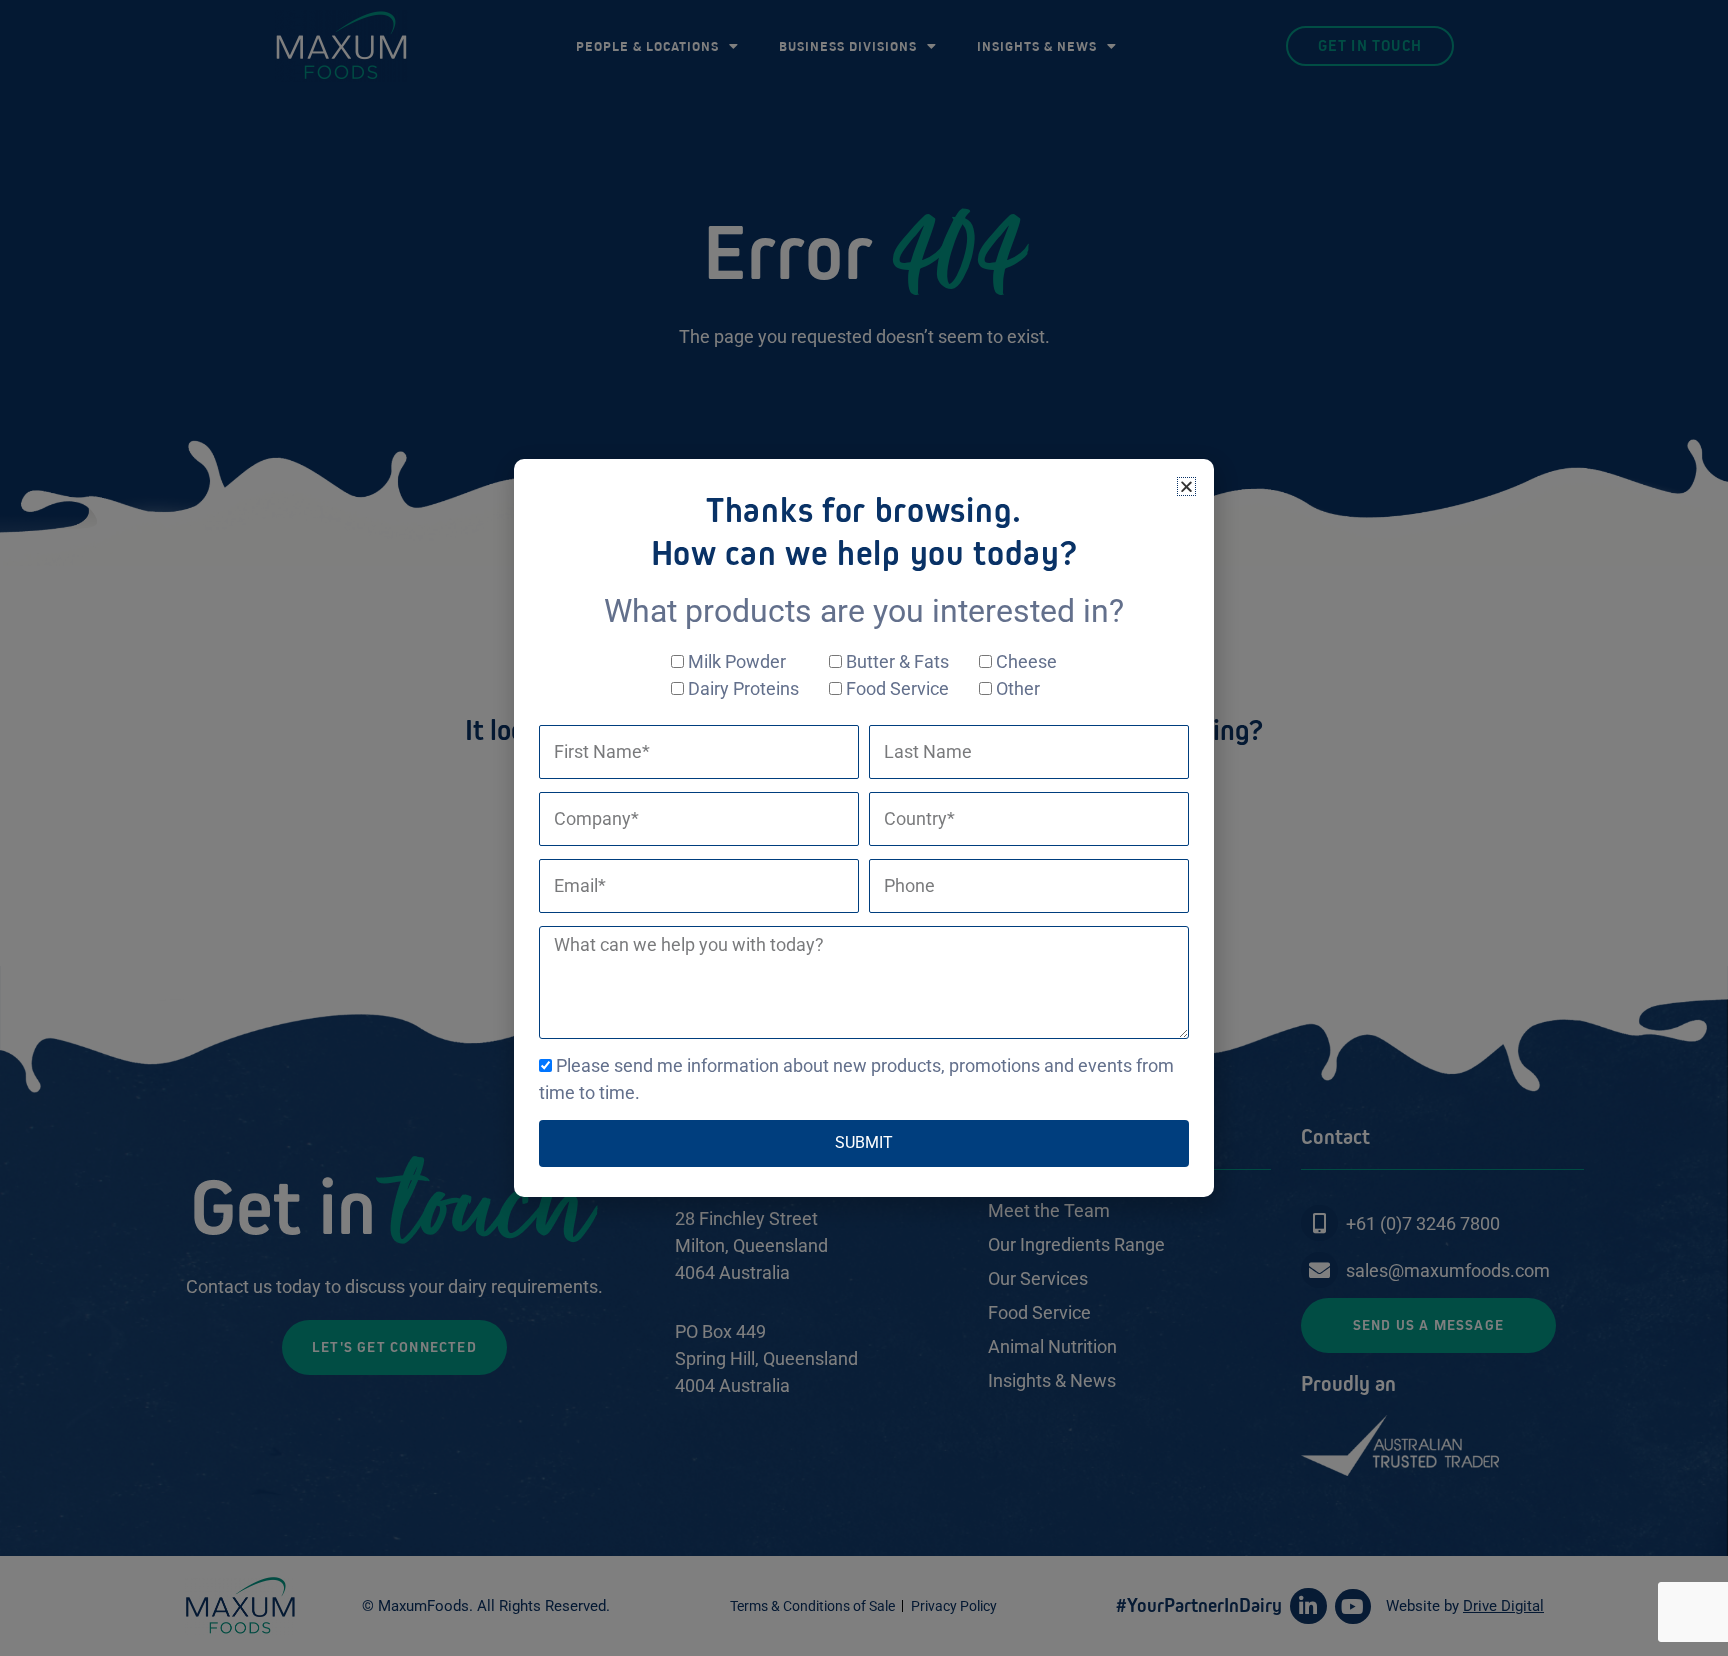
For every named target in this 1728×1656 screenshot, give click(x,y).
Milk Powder (737, 661)
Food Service (897, 688)
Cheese (1026, 661)
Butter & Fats (897, 661)
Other (1018, 688)
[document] (864, 828)
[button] (1186, 486)
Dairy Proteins (743, 688)
